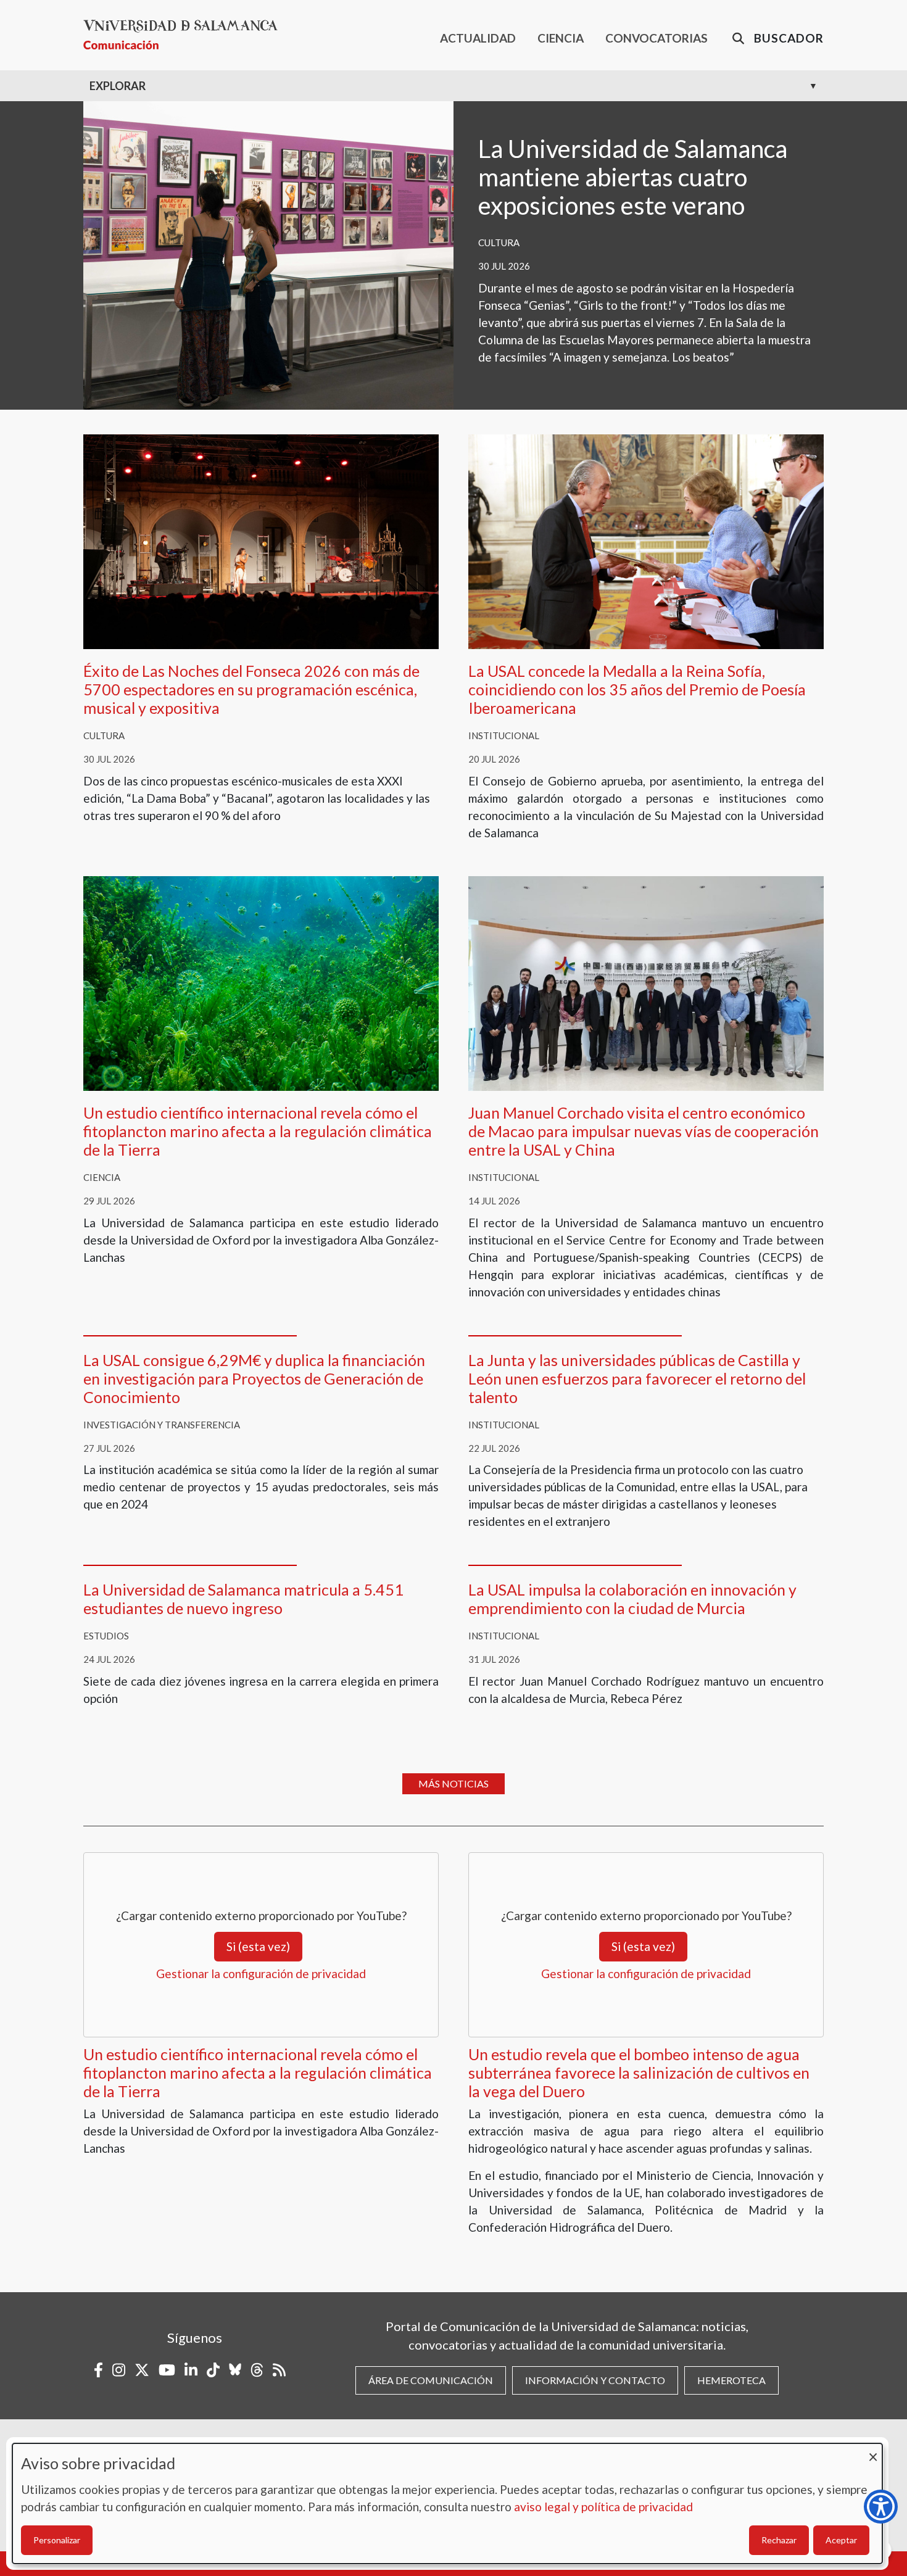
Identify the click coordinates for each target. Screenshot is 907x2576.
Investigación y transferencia (162, 1425)
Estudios (106, 1636)
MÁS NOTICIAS (453, 1783)
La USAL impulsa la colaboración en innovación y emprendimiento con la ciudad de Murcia (632, 1599)
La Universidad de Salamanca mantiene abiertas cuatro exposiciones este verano (633, 177)
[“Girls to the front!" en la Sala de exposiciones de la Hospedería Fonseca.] (268, 254)
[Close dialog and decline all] (873, 2451)
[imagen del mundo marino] (261, 982)
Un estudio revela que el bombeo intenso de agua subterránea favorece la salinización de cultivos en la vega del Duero (639, 2073)
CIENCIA (561, 38)
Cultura (499, 242)
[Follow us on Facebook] (98, 2370)
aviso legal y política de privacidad (603, 2507)
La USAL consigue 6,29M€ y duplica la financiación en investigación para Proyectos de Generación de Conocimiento (254, 1378)
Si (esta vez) (258, 1946)
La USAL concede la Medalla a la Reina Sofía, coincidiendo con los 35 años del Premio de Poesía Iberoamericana (637, 689)
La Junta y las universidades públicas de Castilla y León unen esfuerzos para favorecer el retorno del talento (637, 1378)
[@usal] (257, 2370)
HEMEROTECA (731, 2380)
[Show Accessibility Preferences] (881, 2507)
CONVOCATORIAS (656, 38)
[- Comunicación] (185, 35)
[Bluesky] (235, 2370)
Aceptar (841, 2540)
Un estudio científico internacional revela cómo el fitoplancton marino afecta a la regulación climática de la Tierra (258, 1131)
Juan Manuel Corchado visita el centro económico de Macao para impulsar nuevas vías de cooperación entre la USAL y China (644, 1131)
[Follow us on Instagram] (119, 2370)
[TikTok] (213, 2370)
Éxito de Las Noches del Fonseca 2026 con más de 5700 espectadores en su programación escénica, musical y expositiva (251, 689)
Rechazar (779, 2540)
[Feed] (279, 2370)
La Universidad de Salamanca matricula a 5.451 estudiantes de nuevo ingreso (243, 1599)
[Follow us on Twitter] (142, 2370)
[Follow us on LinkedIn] (191, 2370)
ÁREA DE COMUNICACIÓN (431, 2380)
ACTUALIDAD (478, 38)
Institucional (504, 735)
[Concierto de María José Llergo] (261, 540)
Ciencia (102, 1177)
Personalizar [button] (57, 2540)
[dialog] (447, 2504)
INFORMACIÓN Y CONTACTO (595, 2380)
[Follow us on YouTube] (167, 2370)
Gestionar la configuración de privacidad (261, 1973)
